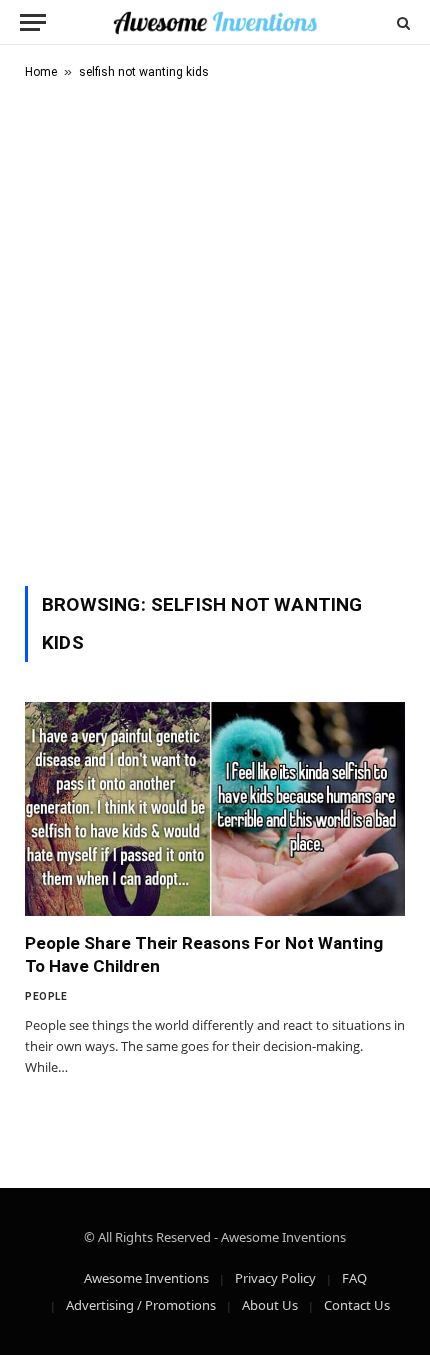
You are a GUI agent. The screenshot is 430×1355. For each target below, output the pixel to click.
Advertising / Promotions (141, 1305)
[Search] (401, 22)
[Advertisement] (215, 329)
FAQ (354, 1278)
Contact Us (357, 1305)
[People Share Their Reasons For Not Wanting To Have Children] (215, 809)
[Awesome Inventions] (214, 22)
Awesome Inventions (146, 1278)
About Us (270, 1305)
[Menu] (33, 22)
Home (41, 72)
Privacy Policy (275, 1278)
